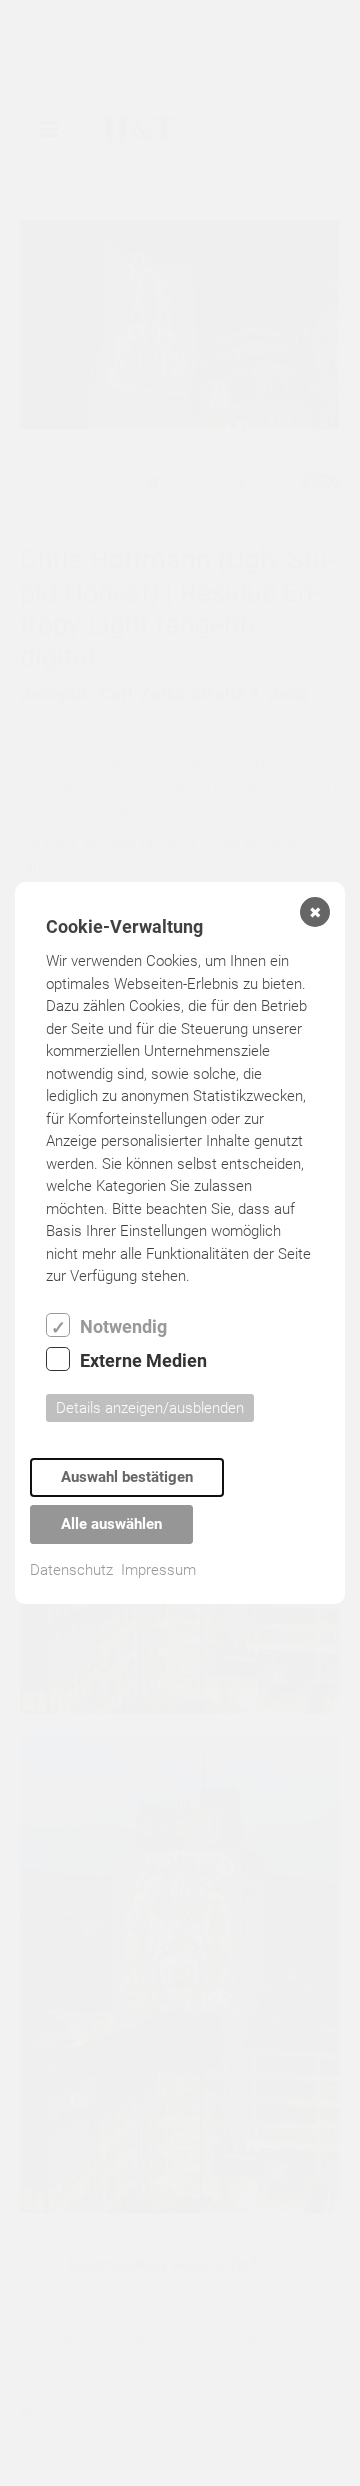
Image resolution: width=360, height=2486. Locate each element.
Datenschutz (71, 1570)
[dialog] (180, 1243)
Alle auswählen (111, 1524)
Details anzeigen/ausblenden (150, 1408)
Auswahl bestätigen (127, 1477)
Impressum (158, 1570)
